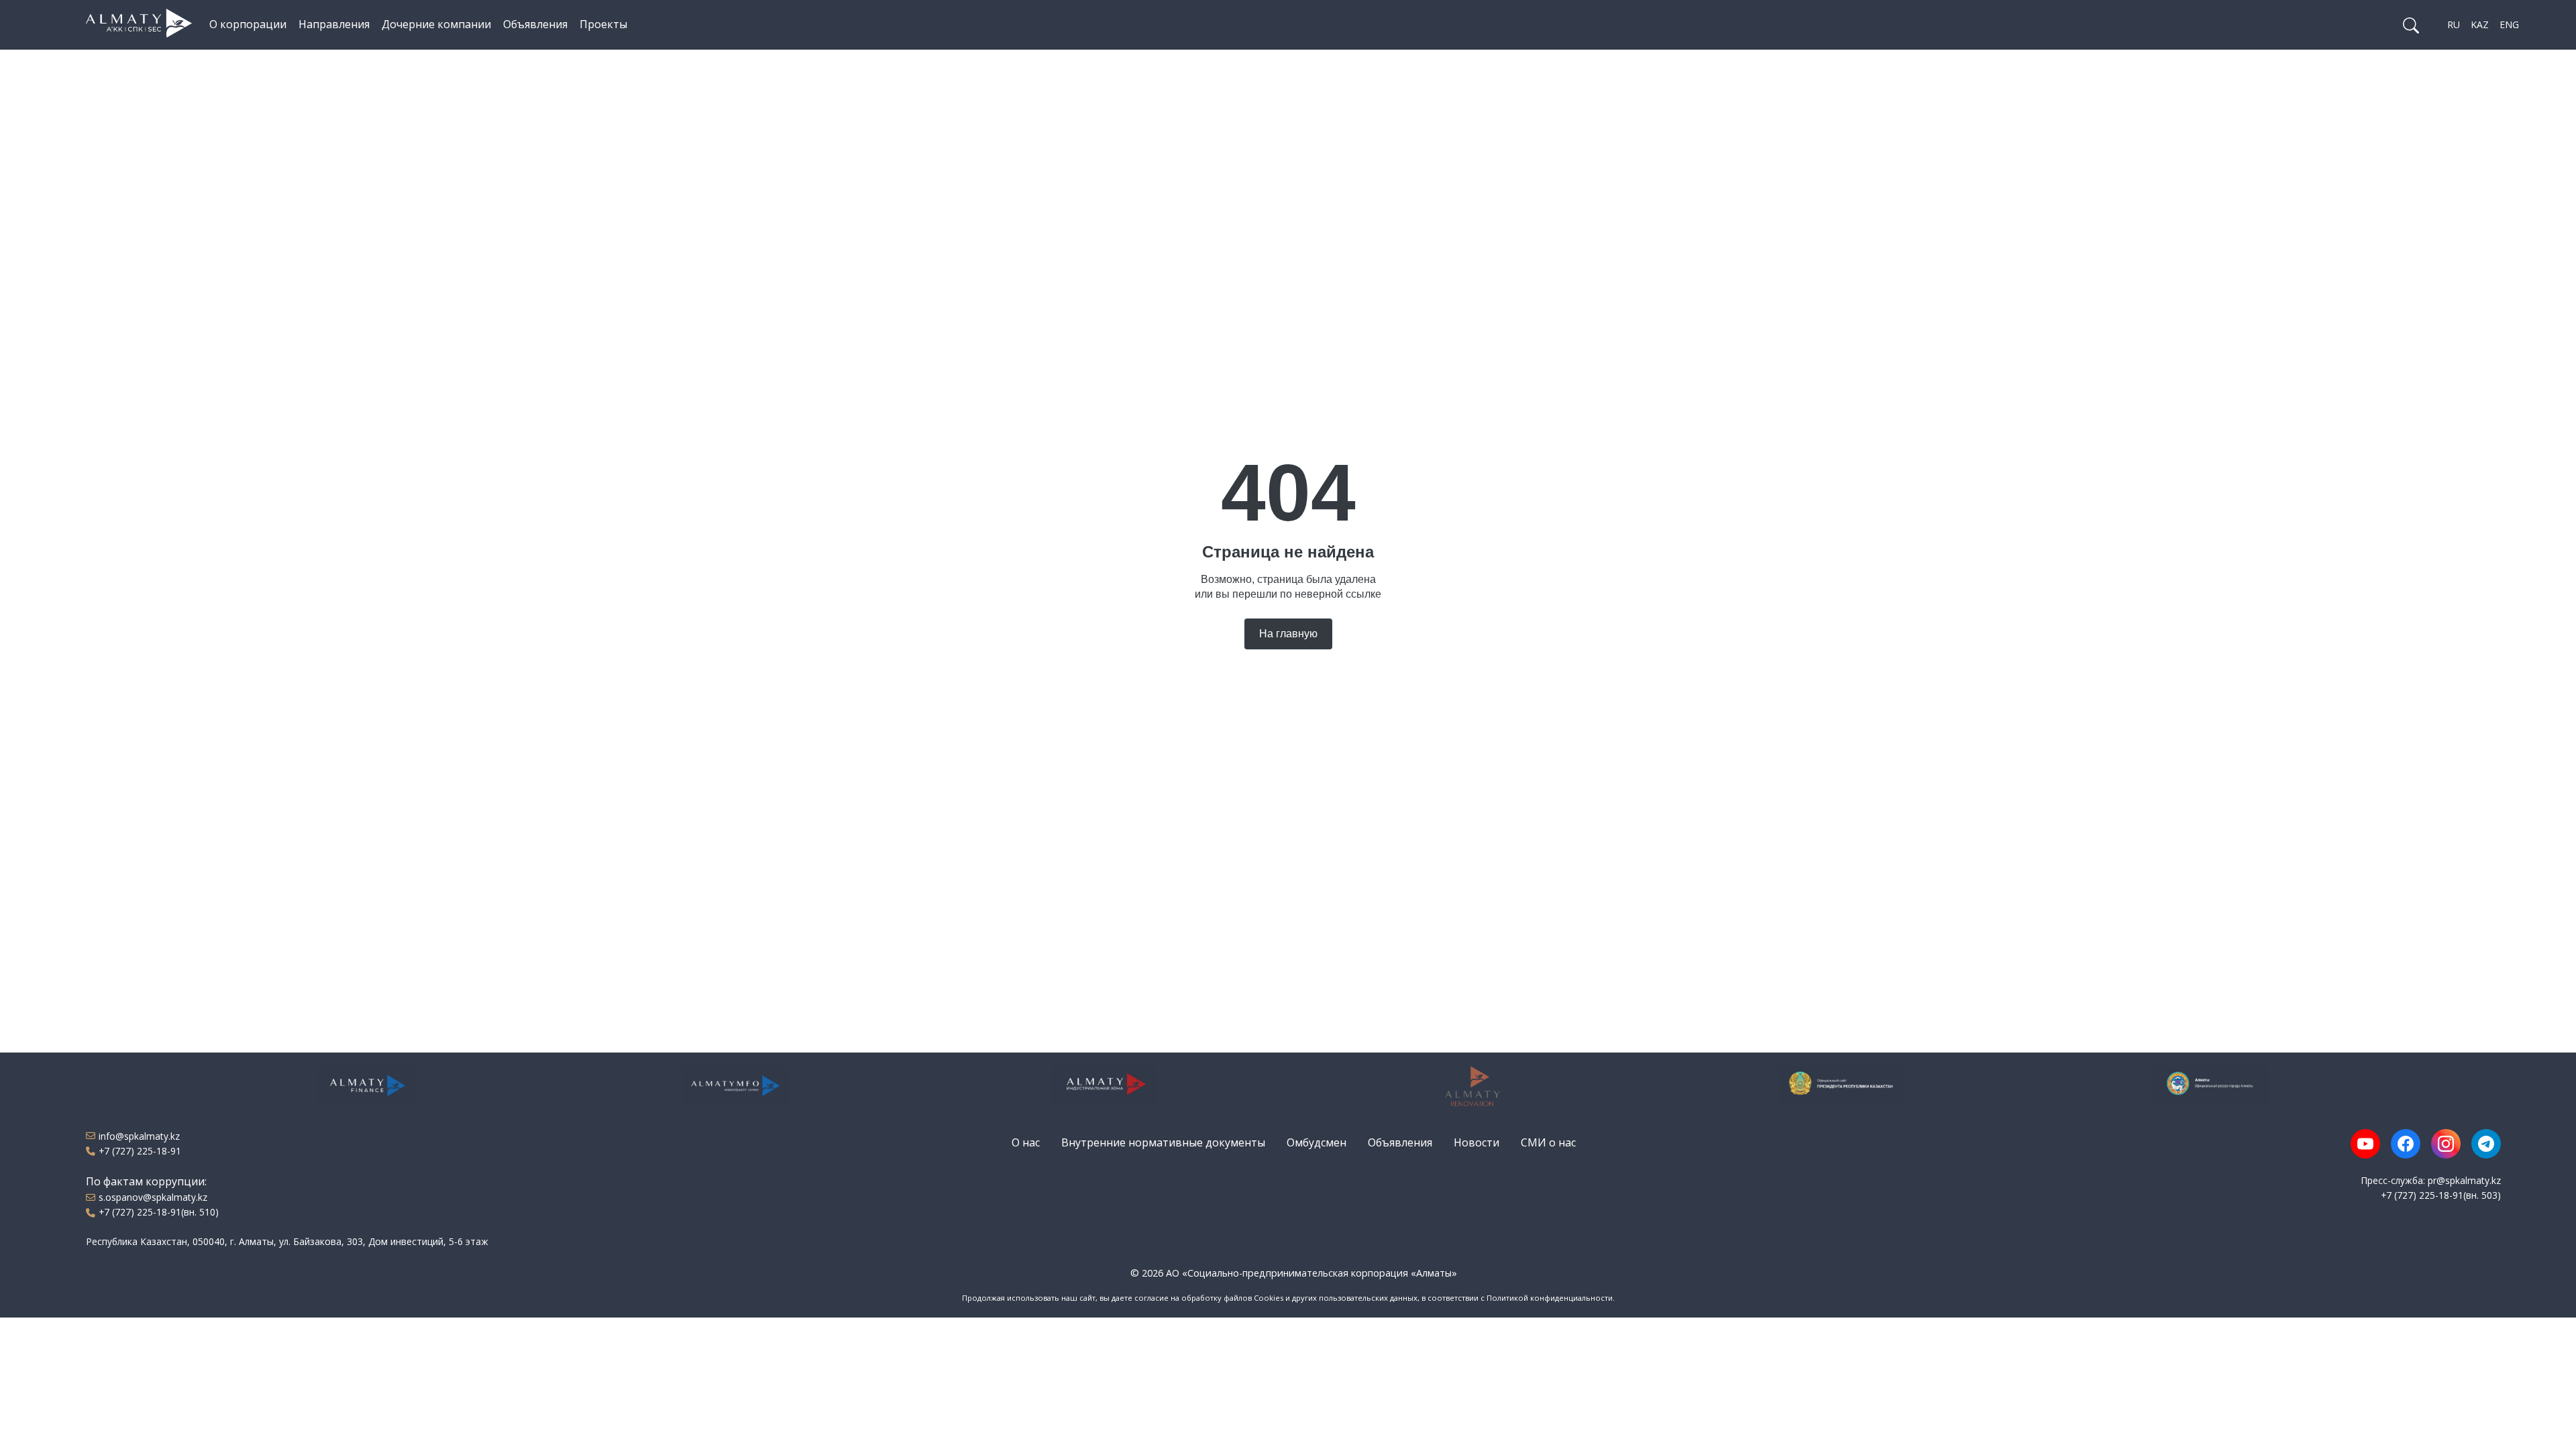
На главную (1288, 634)
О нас (1026, 1142)
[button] (2411, 25)
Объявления (535, 24)
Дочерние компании (436, 24)
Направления (334, 24)
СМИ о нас (1548, 1142)
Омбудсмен (1317, 1142)
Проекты (603, 24)
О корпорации (248, 24)
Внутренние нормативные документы (1163, 1142)
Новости (1477, 1142)
